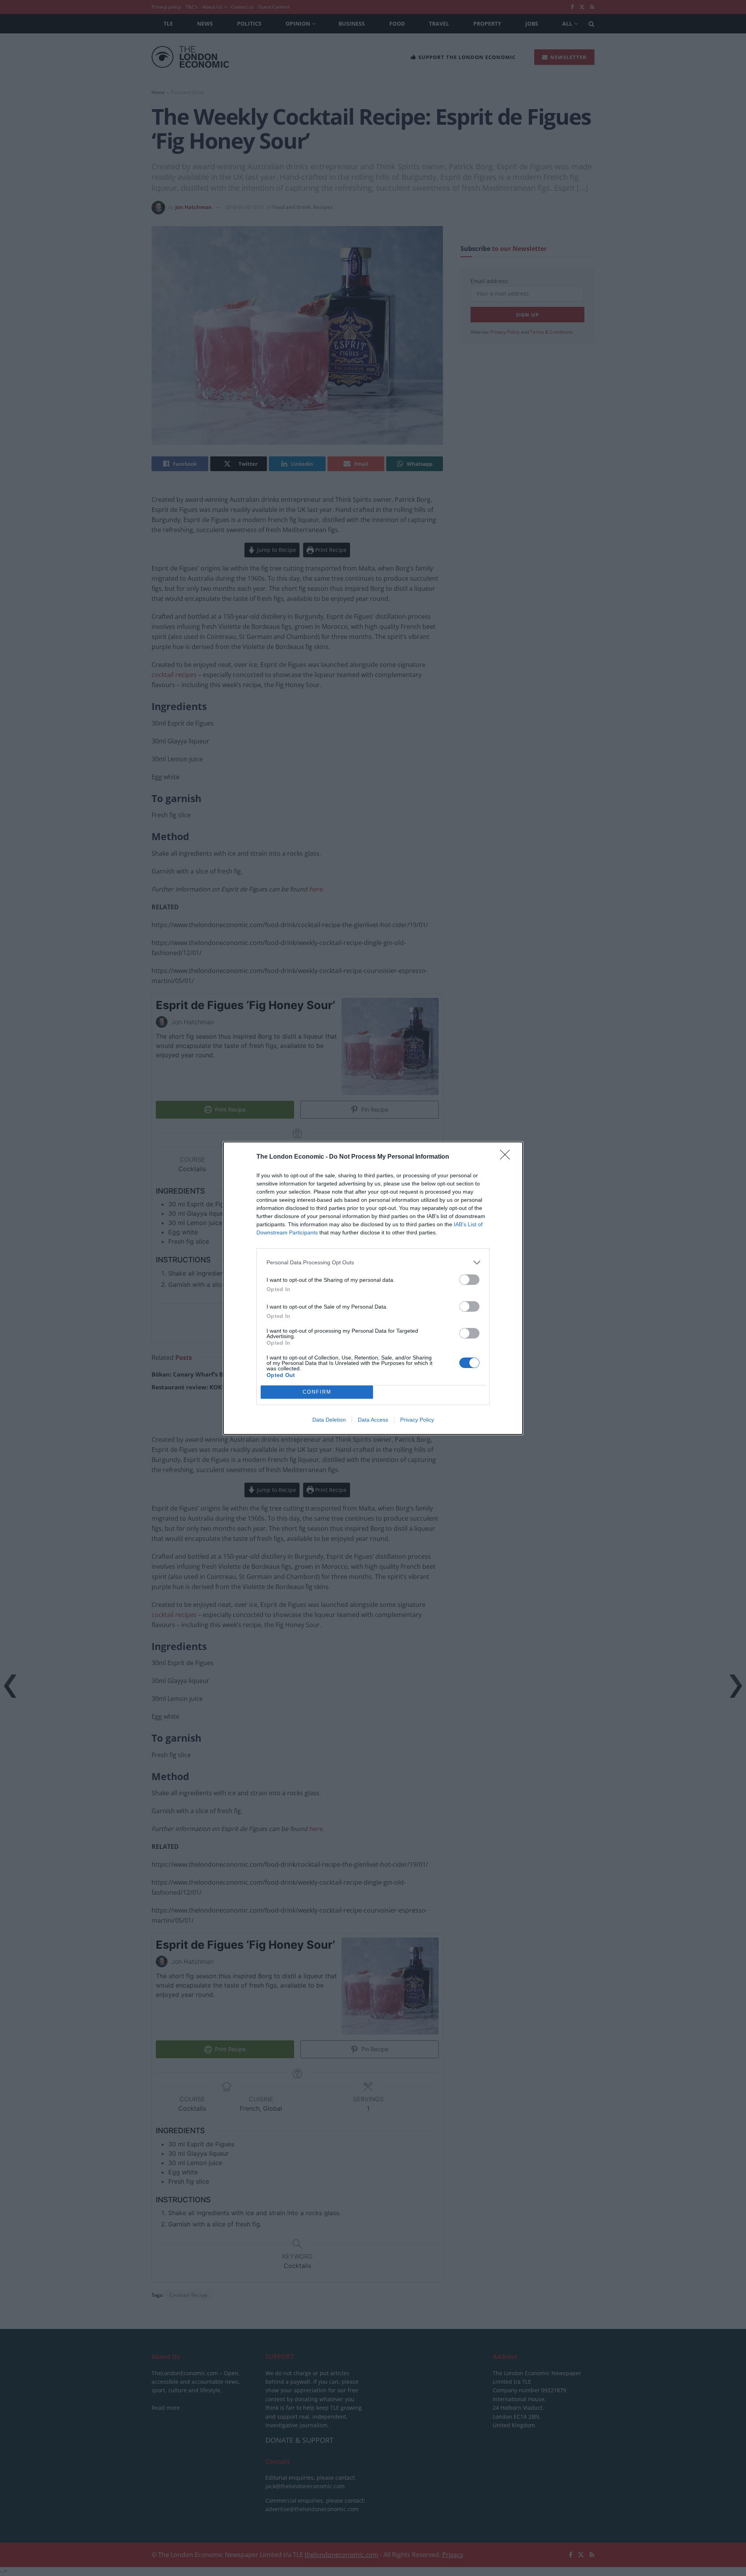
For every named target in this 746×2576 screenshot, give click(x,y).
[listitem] (373, 1263)
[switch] (469, 1280)
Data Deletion (329, 1420)
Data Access (373, 1420)
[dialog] (373, 1288)
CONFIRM (317, 1392)
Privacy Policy (417, 1420)
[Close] (507, 1157)
